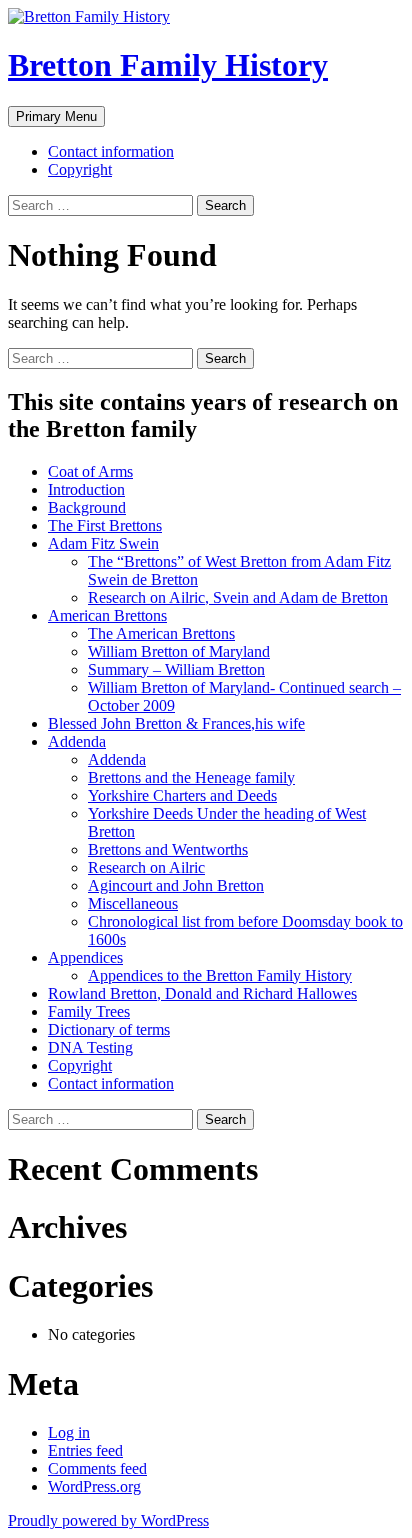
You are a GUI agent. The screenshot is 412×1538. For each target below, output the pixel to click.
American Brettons (107, 615)
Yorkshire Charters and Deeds (182, 795)
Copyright (80, 169)
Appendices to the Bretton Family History (220, 975)
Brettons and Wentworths (168, 849)
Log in (69, 1432)
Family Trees (89, 1011)
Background (87, 507)
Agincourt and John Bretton (176, 885)
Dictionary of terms (109, 1029)
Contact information (111, 151)
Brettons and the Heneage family (191, 777)
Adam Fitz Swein (103, 543)
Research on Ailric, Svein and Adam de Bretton (238, 597)
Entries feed (85, 1450)
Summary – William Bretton (176, 669)
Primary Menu (56, 116)
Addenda (77, 741)
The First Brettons (105, 525)
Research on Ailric (146, 867)
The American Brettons (161, 633)
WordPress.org (94, 1486)
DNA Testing (90, 1047)
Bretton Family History (168, 65)
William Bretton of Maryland (179, 651)
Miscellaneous (133, 903)
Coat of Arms (90, 471)
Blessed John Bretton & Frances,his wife (176, 723)
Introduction (86, 489)
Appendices (85, 957)
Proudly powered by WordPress (108, 1520)
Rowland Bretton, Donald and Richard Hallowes (202, 993)
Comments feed (97, 1468)
